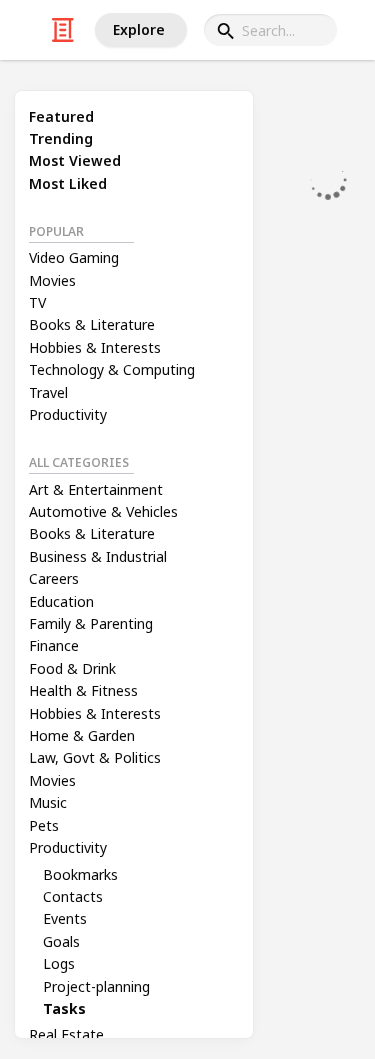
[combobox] (270, 30)
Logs (59, 963)
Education (61, 601)
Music (48, 802)
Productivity (68, 414)
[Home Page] (63, 30)
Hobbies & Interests (95, 347)
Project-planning (96, 986)
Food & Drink (72, 668)
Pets (44, 825)
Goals (61, 941)
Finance (54, 645)
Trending (61, 138)
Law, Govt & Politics (95, 757)
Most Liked (68, 183)
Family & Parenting (91, 623)
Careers (54, 578)
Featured (61, 116)
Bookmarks (80, 874)
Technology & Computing (112, 369)
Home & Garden (82, 735)
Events (65, 918)
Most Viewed (75, 160)
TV (37, 302)
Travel (48, 392)
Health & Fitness (83, 690)
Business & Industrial (98, 556)
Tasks (64, 1008)
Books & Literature (92, 324)
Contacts (73, 896)
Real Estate (66, 1034)
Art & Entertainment (96, 489)
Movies (52, 280)
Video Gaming (74, 257)
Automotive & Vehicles (103, 511)
